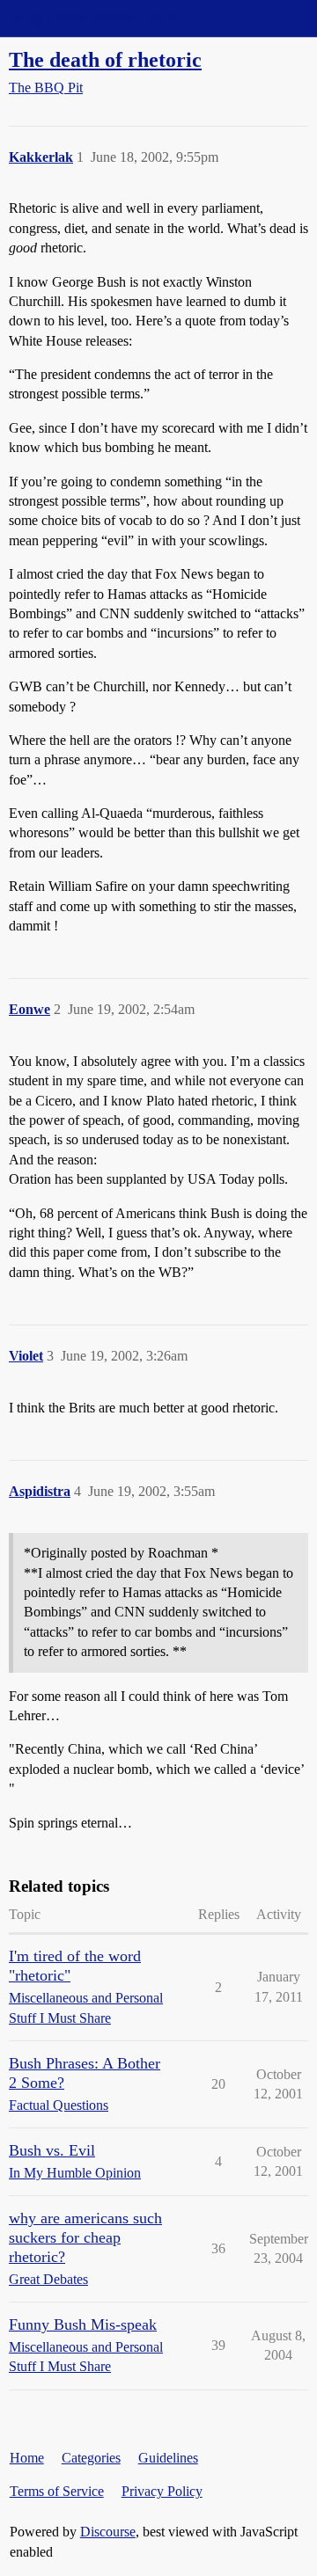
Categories (91, 2458)
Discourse (108, 2532)
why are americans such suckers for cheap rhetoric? (85, 2237)
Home (27, 2458)
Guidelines (168, 2458)
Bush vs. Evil (52, 2150)
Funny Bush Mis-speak (83, 2324)
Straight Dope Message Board (92, 18)
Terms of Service (57, 2491)
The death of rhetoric (105, 59)
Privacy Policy (162, 2491)
